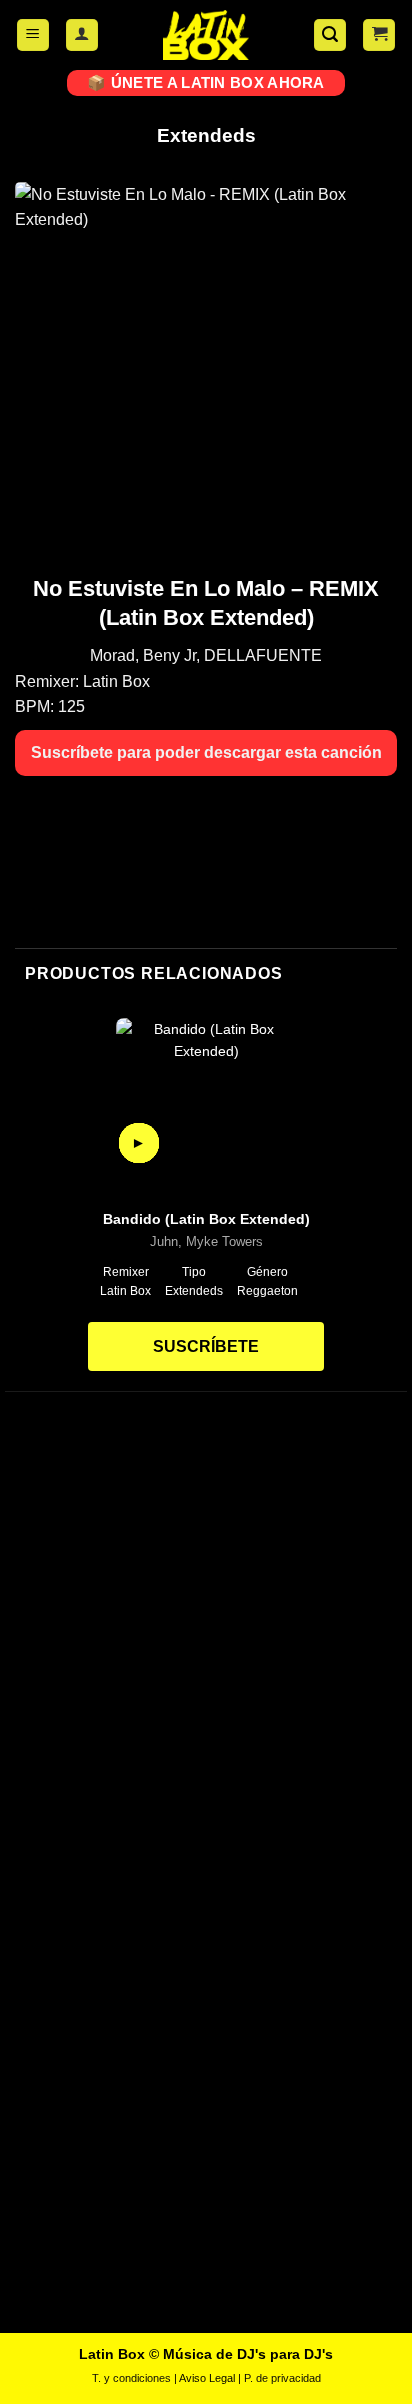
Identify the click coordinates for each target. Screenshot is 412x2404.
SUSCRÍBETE (206, 1346)
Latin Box (116, 681)
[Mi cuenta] (82, 35)
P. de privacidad (282, 2378)
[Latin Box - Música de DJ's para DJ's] (206, 35)
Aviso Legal (207, 2378)
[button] (33, 35)
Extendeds (206, 135)
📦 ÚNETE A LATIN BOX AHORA (206, 82)
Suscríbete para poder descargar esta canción (206, 752)
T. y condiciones (131, 2378)
